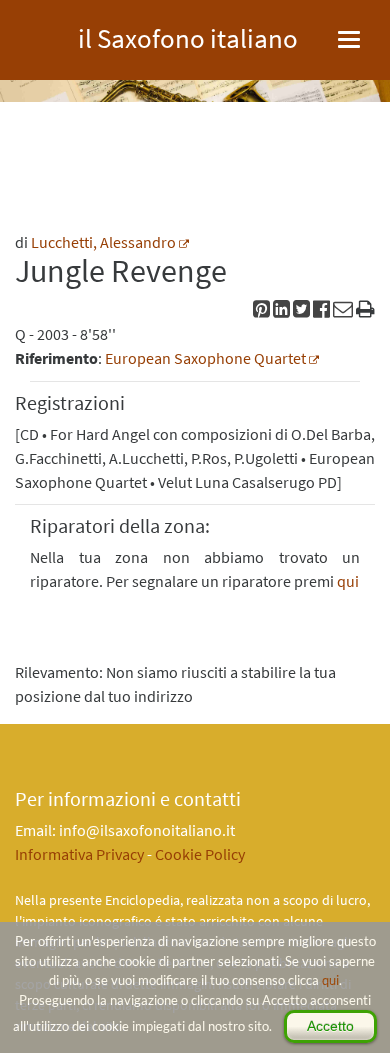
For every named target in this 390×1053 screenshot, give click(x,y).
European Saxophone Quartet (205, 358)
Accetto (330, 1026)
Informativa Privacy (79, 854)
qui (330, 980)
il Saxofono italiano (188, 35)
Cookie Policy (200, 854)
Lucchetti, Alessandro (103, 242)
